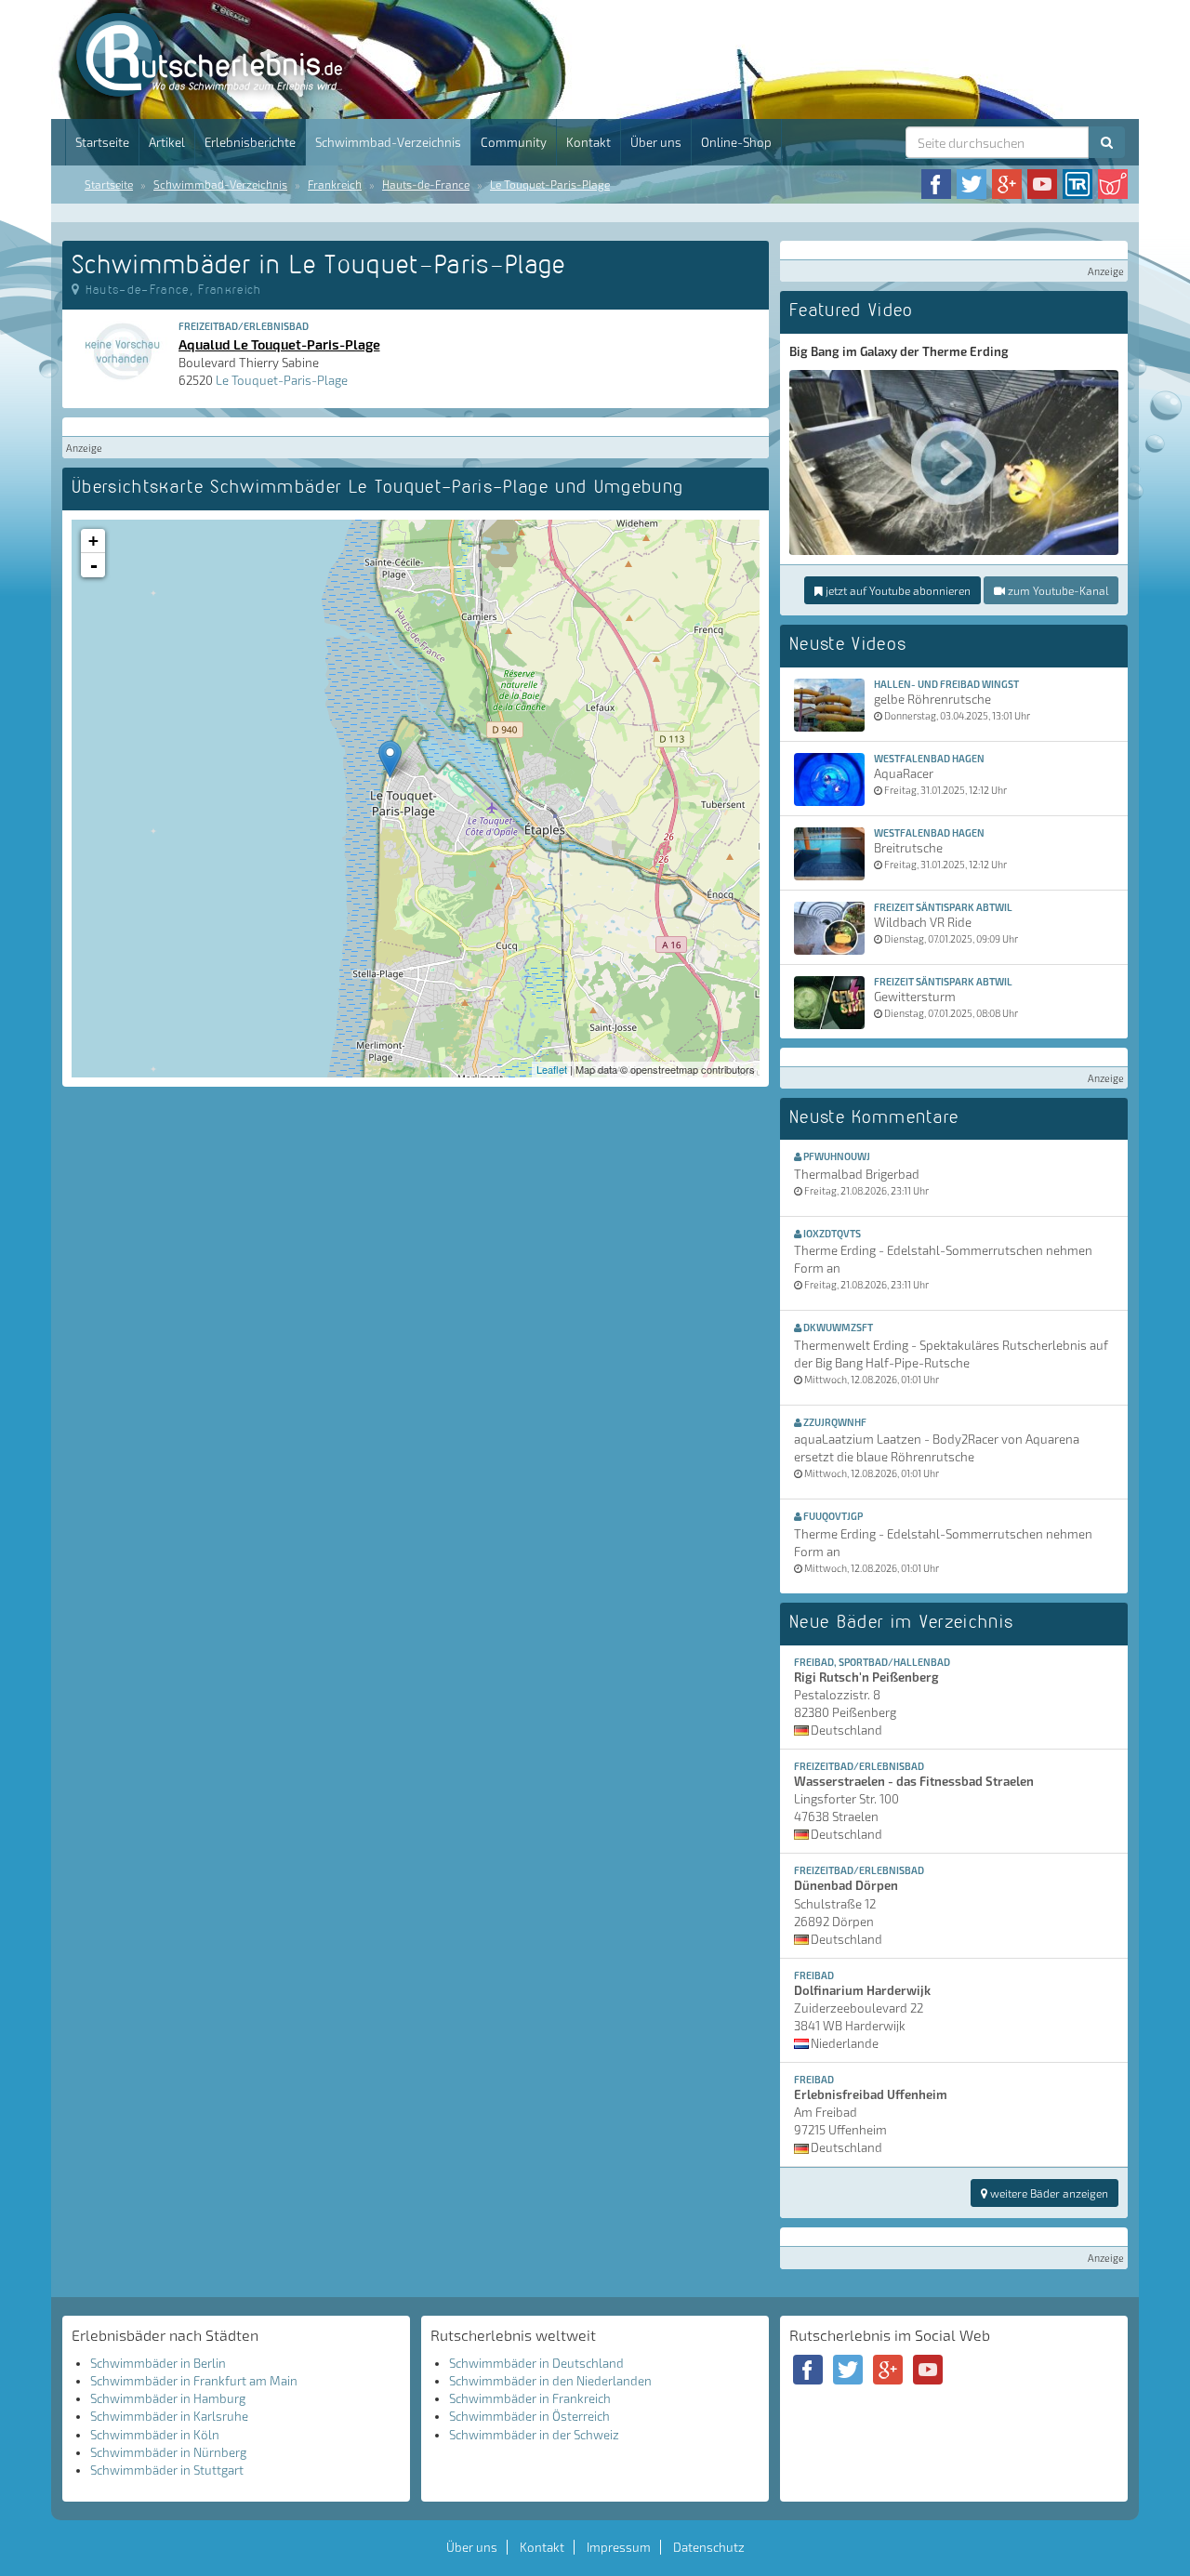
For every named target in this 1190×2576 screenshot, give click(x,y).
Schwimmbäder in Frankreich (530, 2398)
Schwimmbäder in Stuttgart (167, 2470)
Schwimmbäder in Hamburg (168, 2398)
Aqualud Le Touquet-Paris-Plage (279, 344)
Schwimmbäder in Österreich (529, 2416)
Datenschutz (709, 2547)
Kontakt (588, 142)
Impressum (619, 2547)
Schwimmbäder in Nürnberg (168, 2452)
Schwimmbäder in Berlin (158, 2363)
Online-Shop (736, 142)
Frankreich (335, 184)
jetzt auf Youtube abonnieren (897, 590)
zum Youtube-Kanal (1057, 590)
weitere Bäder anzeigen (1048, 2193)
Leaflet (552, 1069)
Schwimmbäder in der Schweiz (534, 2435)
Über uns (656, 142)
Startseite (102, 142)
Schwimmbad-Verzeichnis (388, 142)
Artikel (167, 142)
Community (514, 142)
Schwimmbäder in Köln (155, 2435)
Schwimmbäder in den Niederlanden (550, 2381)
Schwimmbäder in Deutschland (536, 2363)
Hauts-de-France (426, 184)
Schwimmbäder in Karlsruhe (169, 2416)
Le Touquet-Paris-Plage (550, 184)
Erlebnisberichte (250, 142)
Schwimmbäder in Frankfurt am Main (194, 2381)
